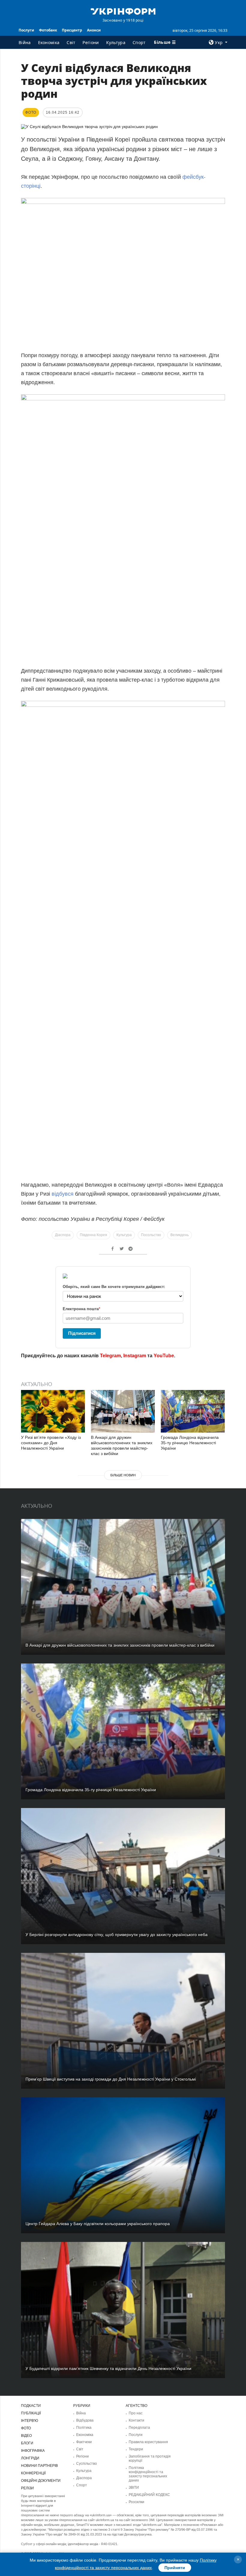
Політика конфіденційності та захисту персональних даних (148, 2474)
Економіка (49, 42)
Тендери (136, 2449)
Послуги (26, 30)
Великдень (180, 1235)
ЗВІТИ (134, 2488)
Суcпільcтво (87, 2464)
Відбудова (85, 2420)
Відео (26, 2436)
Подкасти (31, 2406)
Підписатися (82, 1333)
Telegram (110, 1356)
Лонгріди (30, 2458)
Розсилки (136, 2502)
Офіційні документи (41, 2481)
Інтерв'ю (30, 2421)
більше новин (123, 1475)
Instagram (135, 1356)
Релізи (27, 2488)
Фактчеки (84, 2442)
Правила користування (148, 2442)
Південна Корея (93, 1235)
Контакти (136, 2420)
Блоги (27, 2443)
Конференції (33, 2473)
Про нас (136, 2413)
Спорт (139, 42)
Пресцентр (72, 30)
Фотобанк (48, 30)
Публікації (31, 2413)
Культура (116, 42)
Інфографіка (33, 2451)
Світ (71, 42)
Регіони (91, 42)
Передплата (139, 2428)
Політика (84, 2428)
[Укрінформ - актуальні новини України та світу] (123, 11)
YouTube (164, 1356)
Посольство (151, 1235)
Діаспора (63, 1235)
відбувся (63, 1194)
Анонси (94, 30)
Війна (25, 42)
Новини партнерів (39, 2466)
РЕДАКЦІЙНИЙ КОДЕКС (149, 2495)
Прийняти (175, 2568)
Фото (26, 2428)
